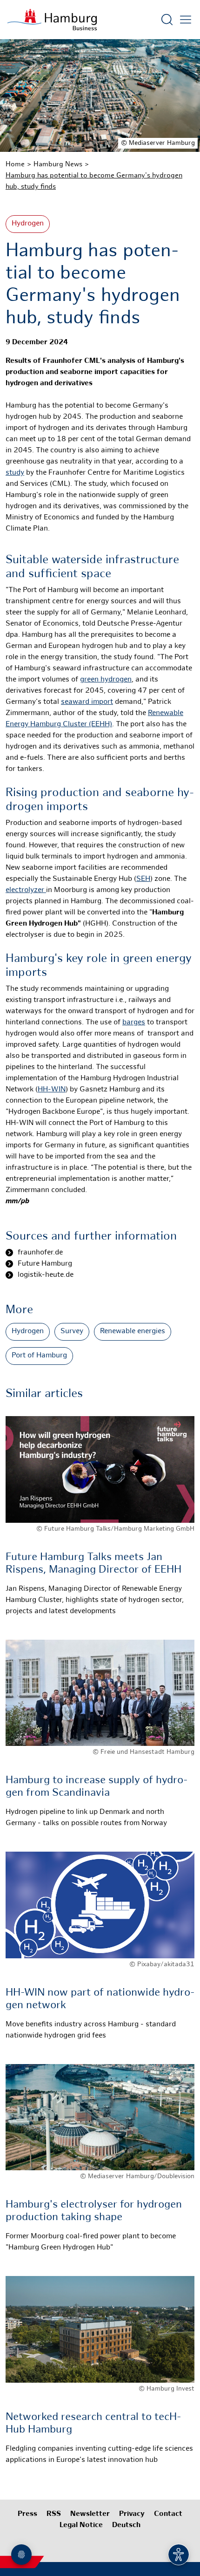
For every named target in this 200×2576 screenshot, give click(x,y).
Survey (72, 1332)
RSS (54, 2514)
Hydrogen (28, 224)
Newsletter (90, 2514)
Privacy (132, 2514)
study (15, 473)
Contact (168, 2514)
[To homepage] (52, 20)
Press (27, 2514)
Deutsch (126, 2525)
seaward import (87, 702)
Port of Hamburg (39, 1356)
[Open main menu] (186, 20)
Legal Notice (81, 2525)
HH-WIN (52, 1090)
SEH (143, 879)
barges (134, 1023)
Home (15, 164)
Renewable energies (133, 1332)
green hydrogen (106, 680)
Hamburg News (58, 164)
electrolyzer (26, 890)
